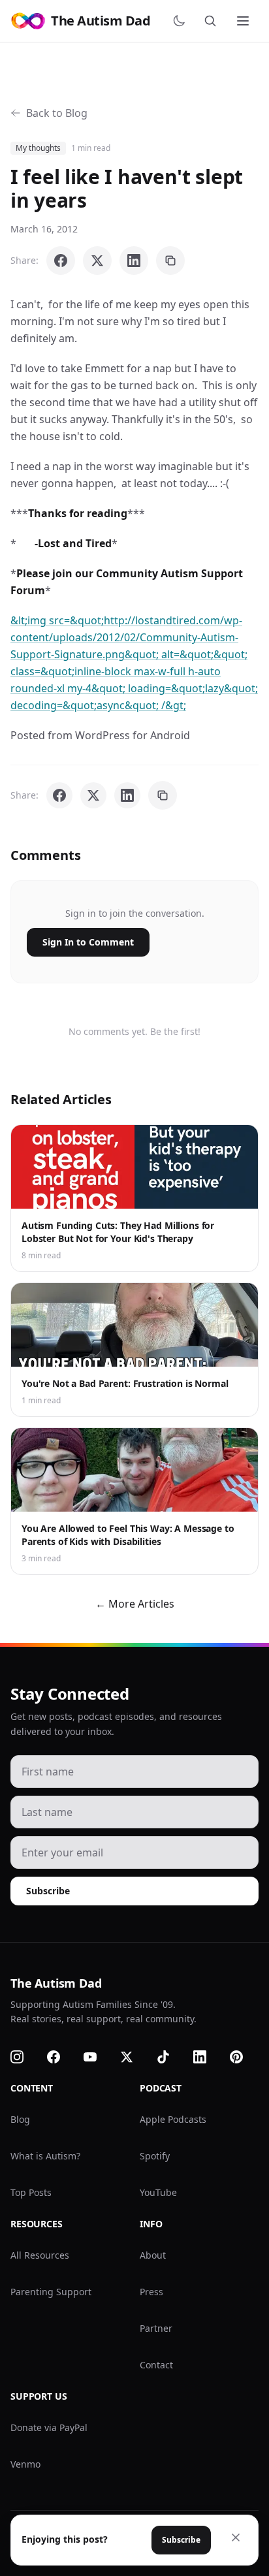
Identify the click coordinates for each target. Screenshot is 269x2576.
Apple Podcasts (173, 2119)
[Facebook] (61, 2057)
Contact (156, 2365)
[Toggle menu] (244, 21)
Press (151, 2292)
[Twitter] (134, 2057)
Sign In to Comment (88, 942)
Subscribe (48, 1891)
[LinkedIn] (208, 2057)
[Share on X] (97, 261)
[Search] (213, 21)
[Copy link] (170, 261)
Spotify (155, 2156)
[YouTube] (98, 2057)
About (153, 2255)
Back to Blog (57, 113)
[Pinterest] (244, 2057)
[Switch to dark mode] (182, 21)
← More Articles (135, 1604)
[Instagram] (25, 2057)
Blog (20, 2119)
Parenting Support (51, 2292)
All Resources (40, 2255)
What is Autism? (45, 2156)
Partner (156, 2328)
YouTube (158, 2192)
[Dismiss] (236, 2537)
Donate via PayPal (49, 2427)
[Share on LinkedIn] (134, 261)
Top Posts (31, 2192)
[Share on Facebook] (61, 261)
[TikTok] (171, 2057)
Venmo (25, 2464)
